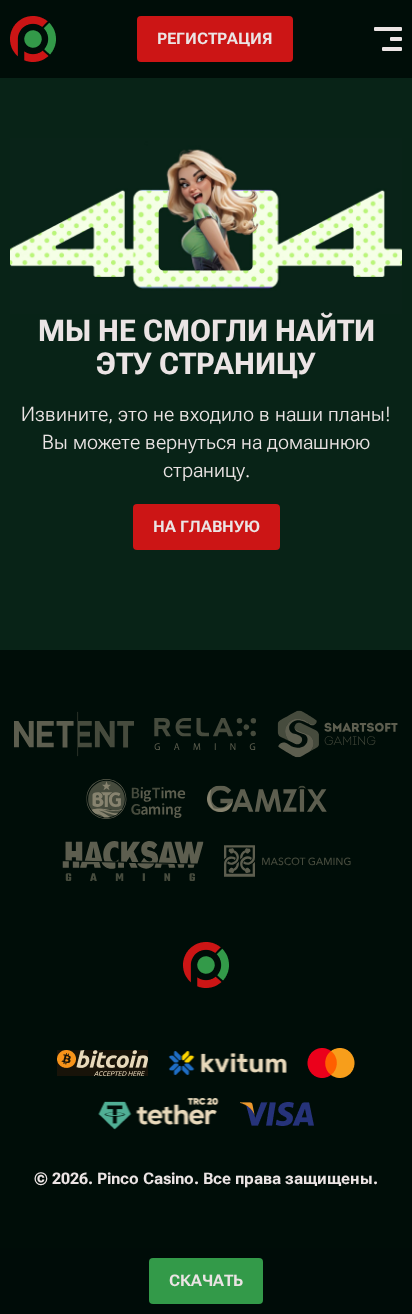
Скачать (206, 1280)
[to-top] (374, 1192)
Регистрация (215, 38)
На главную (206, 526)
